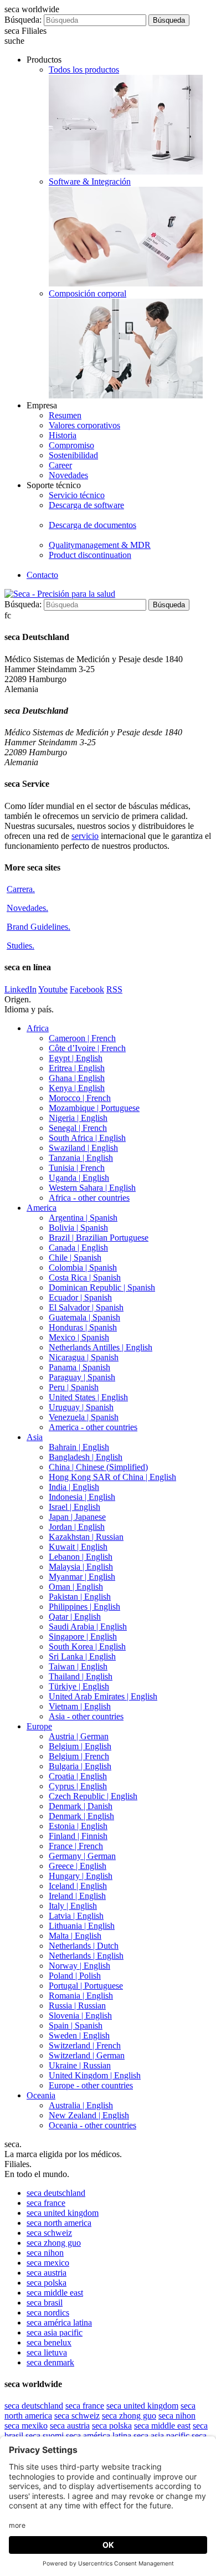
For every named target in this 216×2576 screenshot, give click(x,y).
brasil (45, 2303)
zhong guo (54, 2243)
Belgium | (80, 1746)
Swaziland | (83, 1148)
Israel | (74, 1507)
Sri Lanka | (82, 1656)
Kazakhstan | (86, 1537)
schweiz (49, 2233)
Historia (63, 435)
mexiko (26, 2426)
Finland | (78, 1836)
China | (98, 1467)
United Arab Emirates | (103, 1696)
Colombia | (83, 1267)
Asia (35, 1437)
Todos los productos (84, 70)
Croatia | (78, 1776)
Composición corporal (88, 293)
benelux (49, 2342)
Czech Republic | (93, 1796)
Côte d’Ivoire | (87, 1048)
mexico (48, 2263)
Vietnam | (80, 1706)
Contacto (42, 575)
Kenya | (77, 1088)
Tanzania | (81, 1158)
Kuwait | (78, 1547)
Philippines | (84, 1607)
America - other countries (93, 1427)
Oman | (76, 1587)
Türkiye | (79, 1686)
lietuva (47, 2352)
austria (47, 2273)
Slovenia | (80, 2016)
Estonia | (78, 1826)
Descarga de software (86, 505)
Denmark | (81, 1806)
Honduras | (83, 1327)
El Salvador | (86, 1307)
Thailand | (81, 1676)
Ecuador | (80, 1297)
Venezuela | (84, 1417)
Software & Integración (90, 181)
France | (76, 1846)
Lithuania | (82, 1926)
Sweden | (79, 2035)
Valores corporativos (84, 425)
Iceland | (78, 1886)
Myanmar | (82, 1577)
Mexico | (79, 1337)
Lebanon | (81, 1557)
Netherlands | (84, 1946)
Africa (38, 1028)
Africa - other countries (89, 1198)
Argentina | (83, 1218)
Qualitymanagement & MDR (100, 545)
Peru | (74, 1387)
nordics (48, 2313)
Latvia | (76, 1916)
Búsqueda (169, 20)
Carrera (21, 889)
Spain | (76, 2026)
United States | (88, 1397)
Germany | (82, 1856)
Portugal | (86, 1986)
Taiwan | (78, 1666)
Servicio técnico (77, 495)
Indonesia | (82, 1497)
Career (60, 465)
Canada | (78, 1248)
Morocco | (80, 1098)
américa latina (59, 2323)
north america (59, 2223)
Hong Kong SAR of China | (112, 1477)
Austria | (79, 1736)
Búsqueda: (23, 20)
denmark (50, 2362)
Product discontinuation (90, 555)
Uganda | (79, 1178)
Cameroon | (82, 1038)
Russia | (77, 2006)
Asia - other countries (86, 1716)
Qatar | (75, 1617)
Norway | (79, 1966)
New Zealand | (89, 2115)
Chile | (75, 1258)
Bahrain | (79, 1447)
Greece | (78, 1866)
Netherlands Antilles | (101, 1347)
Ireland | (77, 1896)
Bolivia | (78, 1228)
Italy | (73, 1906)
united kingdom (63, 2213)
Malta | (75, 1936)
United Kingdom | (95, 2075)
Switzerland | (85, 2045)
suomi (45, 2436)
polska (47, 2283)
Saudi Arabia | (88, 1627)
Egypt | (76, 1058)
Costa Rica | (85, 1277)
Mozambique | (94, 1108)
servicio (85, 836)
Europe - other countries (91, 2085)
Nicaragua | (84, 1357)
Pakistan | (80, 1597)
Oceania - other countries (92, 2125)
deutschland (56, 2193)
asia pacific (55, 2332)
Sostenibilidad (73, 455)
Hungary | (81, 1876)
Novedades (68, 475)
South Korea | (87, 1647)
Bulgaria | (80, 1766)
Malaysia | (81, 1567)
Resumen (65, 415)
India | (74, 1487)
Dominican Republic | (102, 1287)
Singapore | (83, 1637)
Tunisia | (77, 1168)
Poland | (75, 1976)
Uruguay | (81, 1407)
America (42, 1208)
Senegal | (78, 1128)
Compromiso (71, 445)
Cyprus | (78, 1786)
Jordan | (77, 1527)
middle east (55, 2293)
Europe (39, 1726)
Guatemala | (84, 1317)
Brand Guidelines (38, 927)
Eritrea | (77, 1068)
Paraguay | (82, 1377)
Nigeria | (78, 1118)
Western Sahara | (92, 1188)
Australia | (81, 2105)
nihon (45, 2253)
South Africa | (87, 1138)
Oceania (41, 2095)
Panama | (79, 1367)
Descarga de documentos (92, 525)
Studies (20, 946)
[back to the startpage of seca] (60, 594)
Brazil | (99, 1238)
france (46, 2203)
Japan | (77, 1517)
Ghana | (77, 1078)
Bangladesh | (86, 1457)
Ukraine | (80, 2065)
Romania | (81, 1996)
